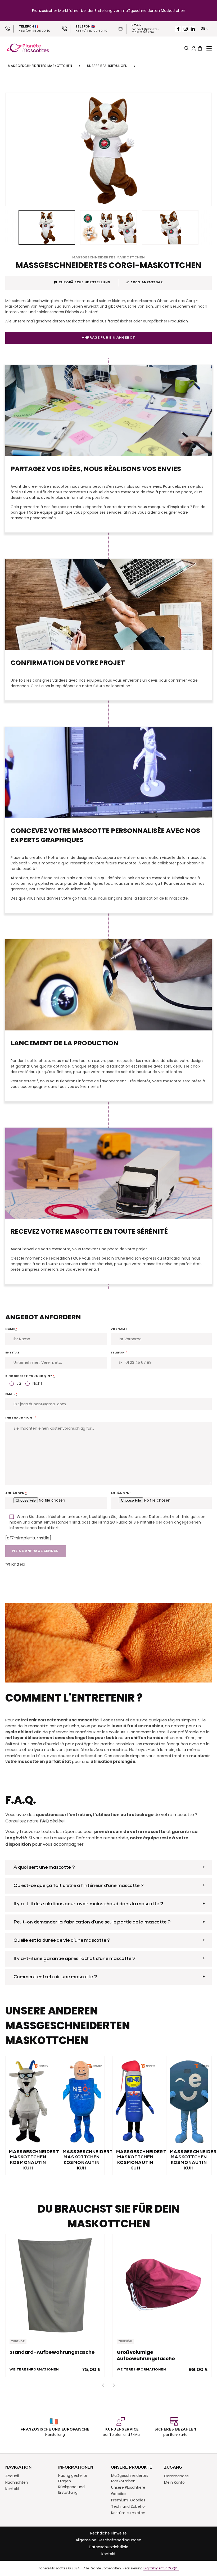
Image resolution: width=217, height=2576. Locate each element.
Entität (13, 1352)
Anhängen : (17, 1493)
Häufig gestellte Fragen (73, 2478)
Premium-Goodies (128, 2500)
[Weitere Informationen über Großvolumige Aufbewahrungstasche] (162, 2283)
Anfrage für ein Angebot (108, 338)
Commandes (176, 2476)
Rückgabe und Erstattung (71, 2490)
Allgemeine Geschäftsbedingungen (108, 2540)
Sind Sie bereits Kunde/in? (30, 1376)
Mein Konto (174, 2482)
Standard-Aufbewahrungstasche (52, 2352)
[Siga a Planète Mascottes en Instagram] (186, 29)
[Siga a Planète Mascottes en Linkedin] (193, 29)
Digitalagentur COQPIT (161, 2568)
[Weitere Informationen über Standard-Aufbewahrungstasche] (55, 2283)
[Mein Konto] (193, 48)
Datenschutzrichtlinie (109, 2547)
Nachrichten (17, 2482)
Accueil (12, 2476)
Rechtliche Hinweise (108, 2533)
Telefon (119, 1352)
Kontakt (12, 2489)
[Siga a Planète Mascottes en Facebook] (178, 29)
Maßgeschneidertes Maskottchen (40, 66)
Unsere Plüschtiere (128, 2487)
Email (12, 1394)
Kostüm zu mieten (128, 2513)
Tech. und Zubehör (129, 2506)
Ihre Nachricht (21, 1417)
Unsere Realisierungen (107, 66)
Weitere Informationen (34, 2370)
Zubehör (18, 2342)
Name (11, 1329)
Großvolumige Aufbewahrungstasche (146, 2355)
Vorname (119, 1329)
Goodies (119, 2494)
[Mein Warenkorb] (199, 48)
